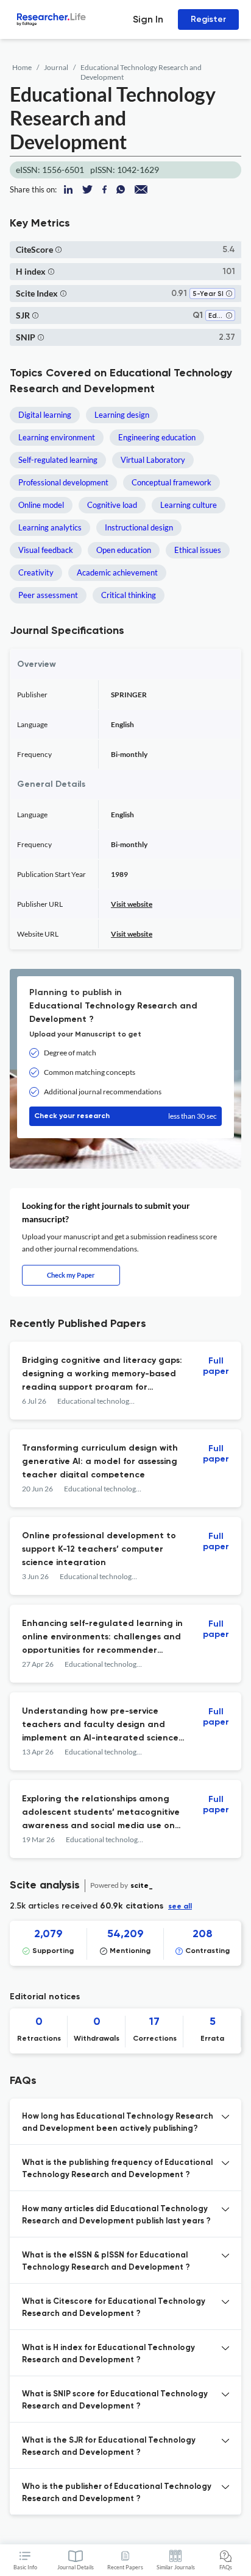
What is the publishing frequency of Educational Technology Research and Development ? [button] (117, 2169)
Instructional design (139, 527)
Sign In (148, 19)
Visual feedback (46, 550)
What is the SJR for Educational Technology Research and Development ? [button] (109, 2447)
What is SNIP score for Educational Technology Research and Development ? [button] (115, 2400)
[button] (58, 249)
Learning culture (189, 505)
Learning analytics (50, 527)
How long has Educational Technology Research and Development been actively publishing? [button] (118, 2123)
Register (208, 19)
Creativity (36, 572)
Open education (124, 550)
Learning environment (57, 437)
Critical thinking (129, 595)
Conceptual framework (171, 482)
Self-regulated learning (58, 460)
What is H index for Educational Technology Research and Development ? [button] (108, 2354)
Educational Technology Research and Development (141, 72)
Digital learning (45, 415)
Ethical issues (198, 550)
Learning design (122, 415)
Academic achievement (117, 572)
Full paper (216, 1366)
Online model (41, 505)
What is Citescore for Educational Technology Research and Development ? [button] (114, 2308)
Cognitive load (112, 505)
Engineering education (157, 437)
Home (22, 67)
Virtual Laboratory (153, 460)
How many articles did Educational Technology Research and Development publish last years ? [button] (116, 2215)
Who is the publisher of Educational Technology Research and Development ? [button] (117, 2493)
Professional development (63, 482)
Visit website (132, 904)
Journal (56, 67)
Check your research (125, 1116)
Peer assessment (48, 595)
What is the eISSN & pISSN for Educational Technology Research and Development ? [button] (106, 2261)
